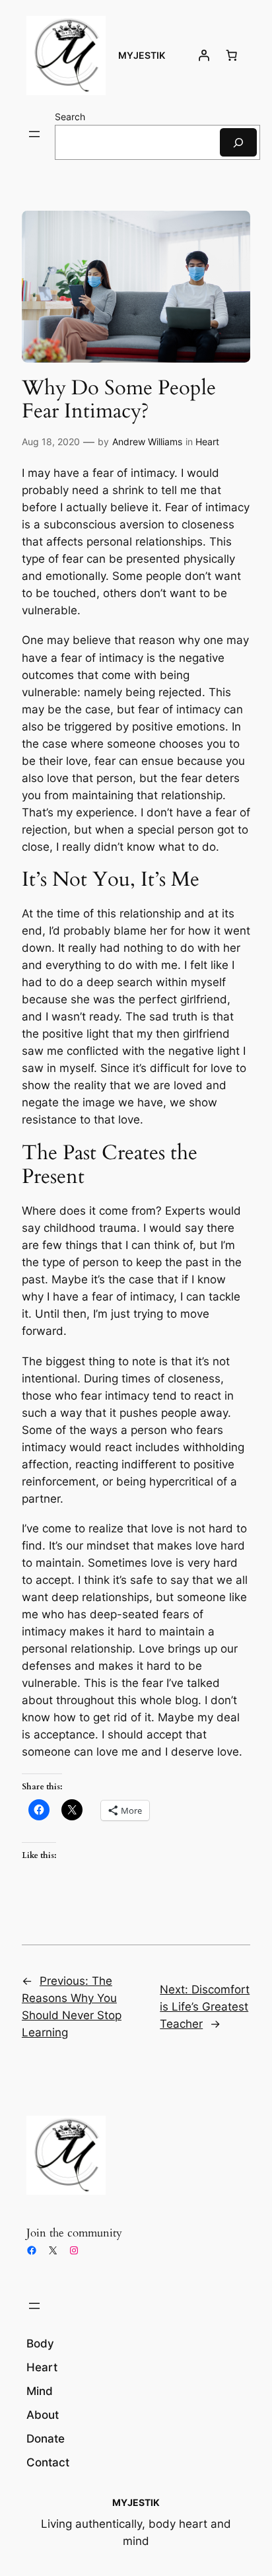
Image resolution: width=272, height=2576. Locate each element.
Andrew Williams (147, 442)
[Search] (238, 142)
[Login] (204, 55)
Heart (207, 442)
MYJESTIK (142, 55)
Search (70, 117)
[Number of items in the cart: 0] (232, 55)
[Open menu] (34, 134)
